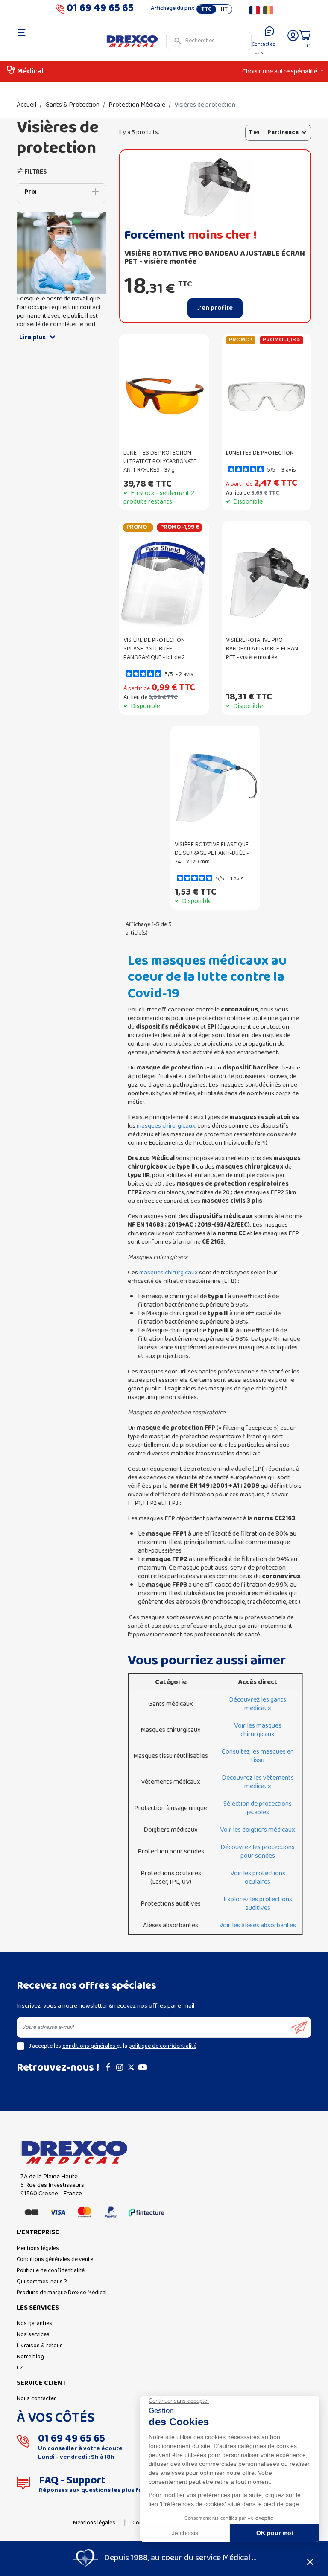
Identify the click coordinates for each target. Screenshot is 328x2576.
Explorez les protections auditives (258, 1904)
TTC (206, 9)
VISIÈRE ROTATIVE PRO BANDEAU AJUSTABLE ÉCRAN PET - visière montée (215, 258)
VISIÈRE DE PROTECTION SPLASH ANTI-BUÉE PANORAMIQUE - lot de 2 (154, 649)
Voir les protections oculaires (258, 1878)
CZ (20, 2368)
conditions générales (89, 2046)
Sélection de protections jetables (258, 1808)
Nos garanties (34, 2324)
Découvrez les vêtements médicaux (258, 1782)
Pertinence (283, 133)
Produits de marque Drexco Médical (62, 2293)
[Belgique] (268, 10)
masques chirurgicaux (166, 1126)
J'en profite (215, 308)
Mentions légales (38, 2248)
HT (224, 9)
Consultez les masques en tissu (258, 1756)
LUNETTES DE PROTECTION (260, 453)
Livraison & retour (39, 2346)
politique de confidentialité (163, 2046)
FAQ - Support (72, 2481)
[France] (255, 10)
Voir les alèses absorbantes (258, 1926)
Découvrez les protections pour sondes (258, 1852)
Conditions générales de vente (55, 2260)
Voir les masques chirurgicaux (258, 1730)
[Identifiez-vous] (293, 41)
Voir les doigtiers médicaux (258, 1830)
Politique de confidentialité (51, 2271)
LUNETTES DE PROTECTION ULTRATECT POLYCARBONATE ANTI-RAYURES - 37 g (160, 462)
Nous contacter (36, 2399)
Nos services (33, 2335)
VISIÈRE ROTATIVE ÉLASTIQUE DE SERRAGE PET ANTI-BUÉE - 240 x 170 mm (212, 853)
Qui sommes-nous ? (42, 2282)
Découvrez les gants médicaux (258, 1704)
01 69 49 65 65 (100, 10)
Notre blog (30, 2357)
